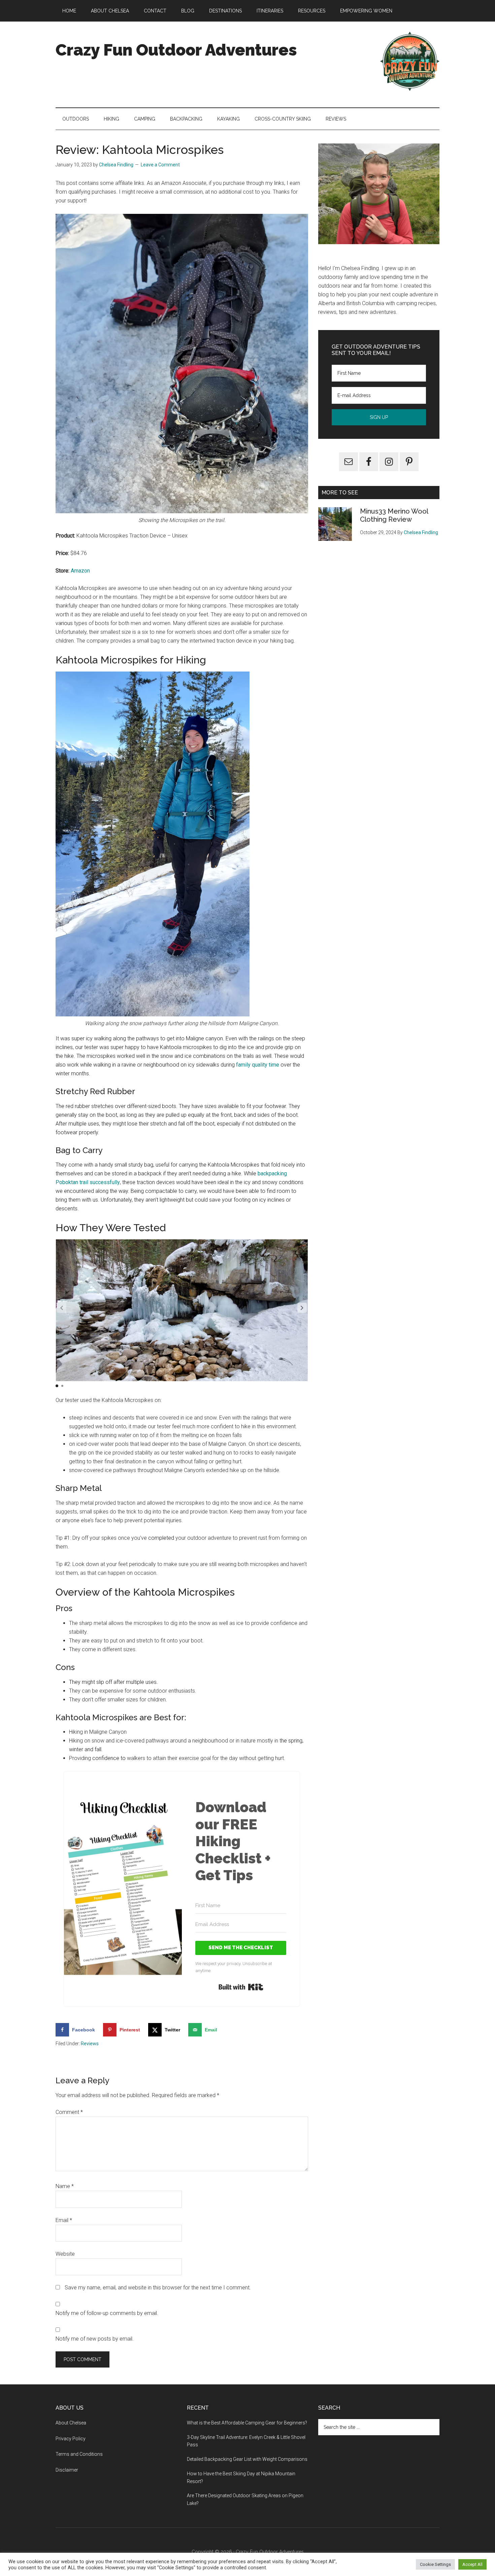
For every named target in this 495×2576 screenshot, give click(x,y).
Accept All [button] (472, 2564)
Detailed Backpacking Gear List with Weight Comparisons (247, 2459)
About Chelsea (71, 2423)
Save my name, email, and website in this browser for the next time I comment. (158, 2288)
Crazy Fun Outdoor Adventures (176, 50)
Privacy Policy (71, 2439)
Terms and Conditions (79, 2454)
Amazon (80, 571)
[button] (302, 1308)
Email (64, 2220)
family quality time (258, 1065)
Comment (69, 2112)
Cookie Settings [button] (435, 2564)
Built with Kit (241, 1987)
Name (65, 2186)
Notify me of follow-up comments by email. (107, 2313)
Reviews (90, 2044)
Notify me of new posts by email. (95, 2339)
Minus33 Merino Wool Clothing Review (394, 515)
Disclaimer (67, 2470)
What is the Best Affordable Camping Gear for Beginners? (247, 2423)
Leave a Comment (160, 165)
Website (65, 2254)
